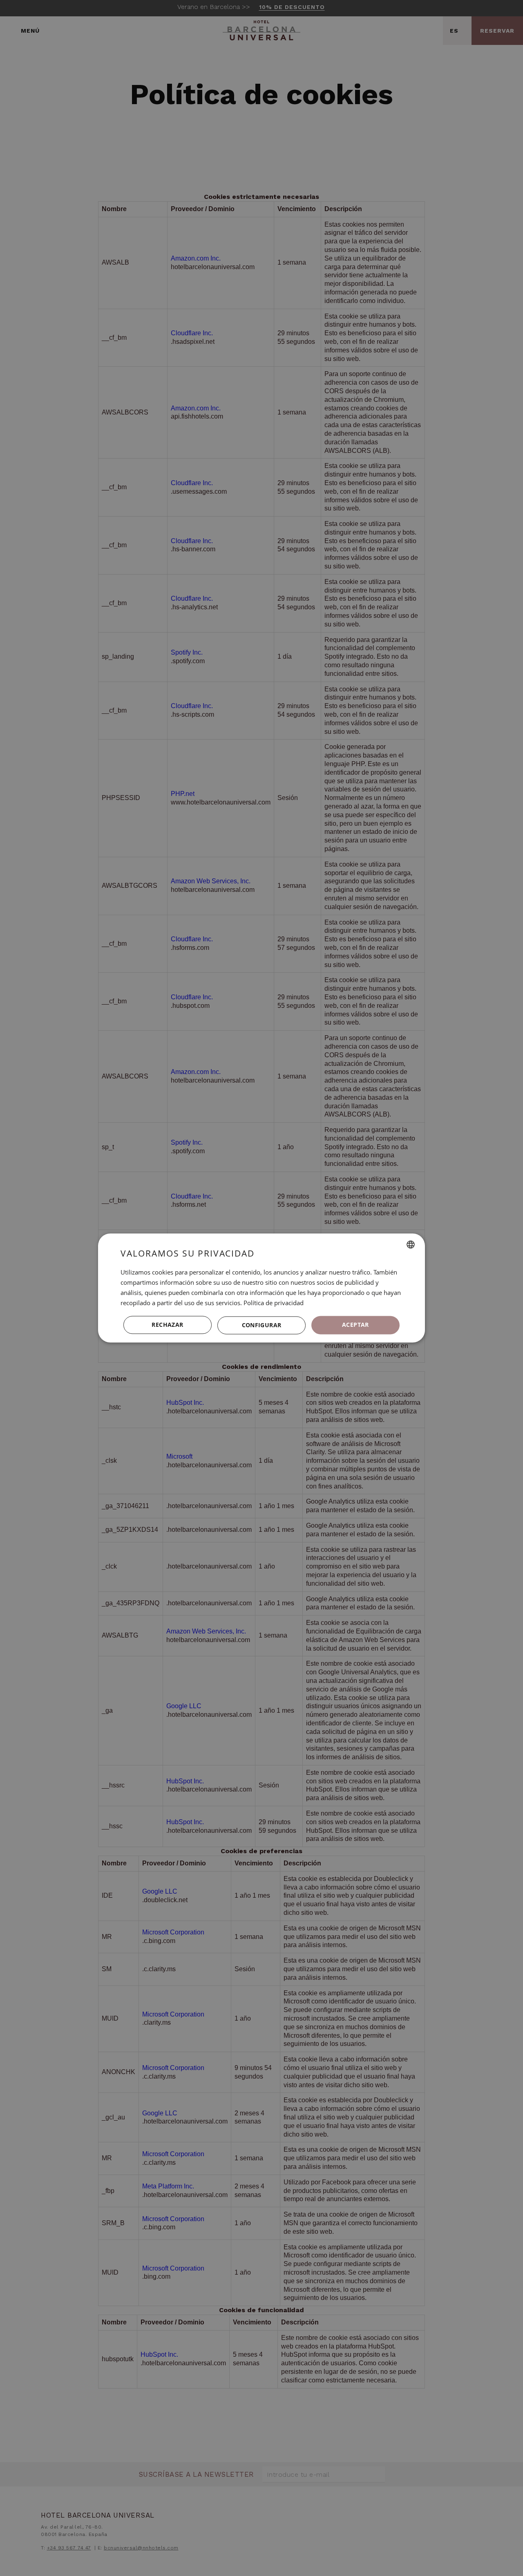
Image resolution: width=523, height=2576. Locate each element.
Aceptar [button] (355, 1325)
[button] (261, 1325)
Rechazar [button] (167, 1325)
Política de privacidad (274, 1303)
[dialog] (261, 1288)
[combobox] (411, 1244)
